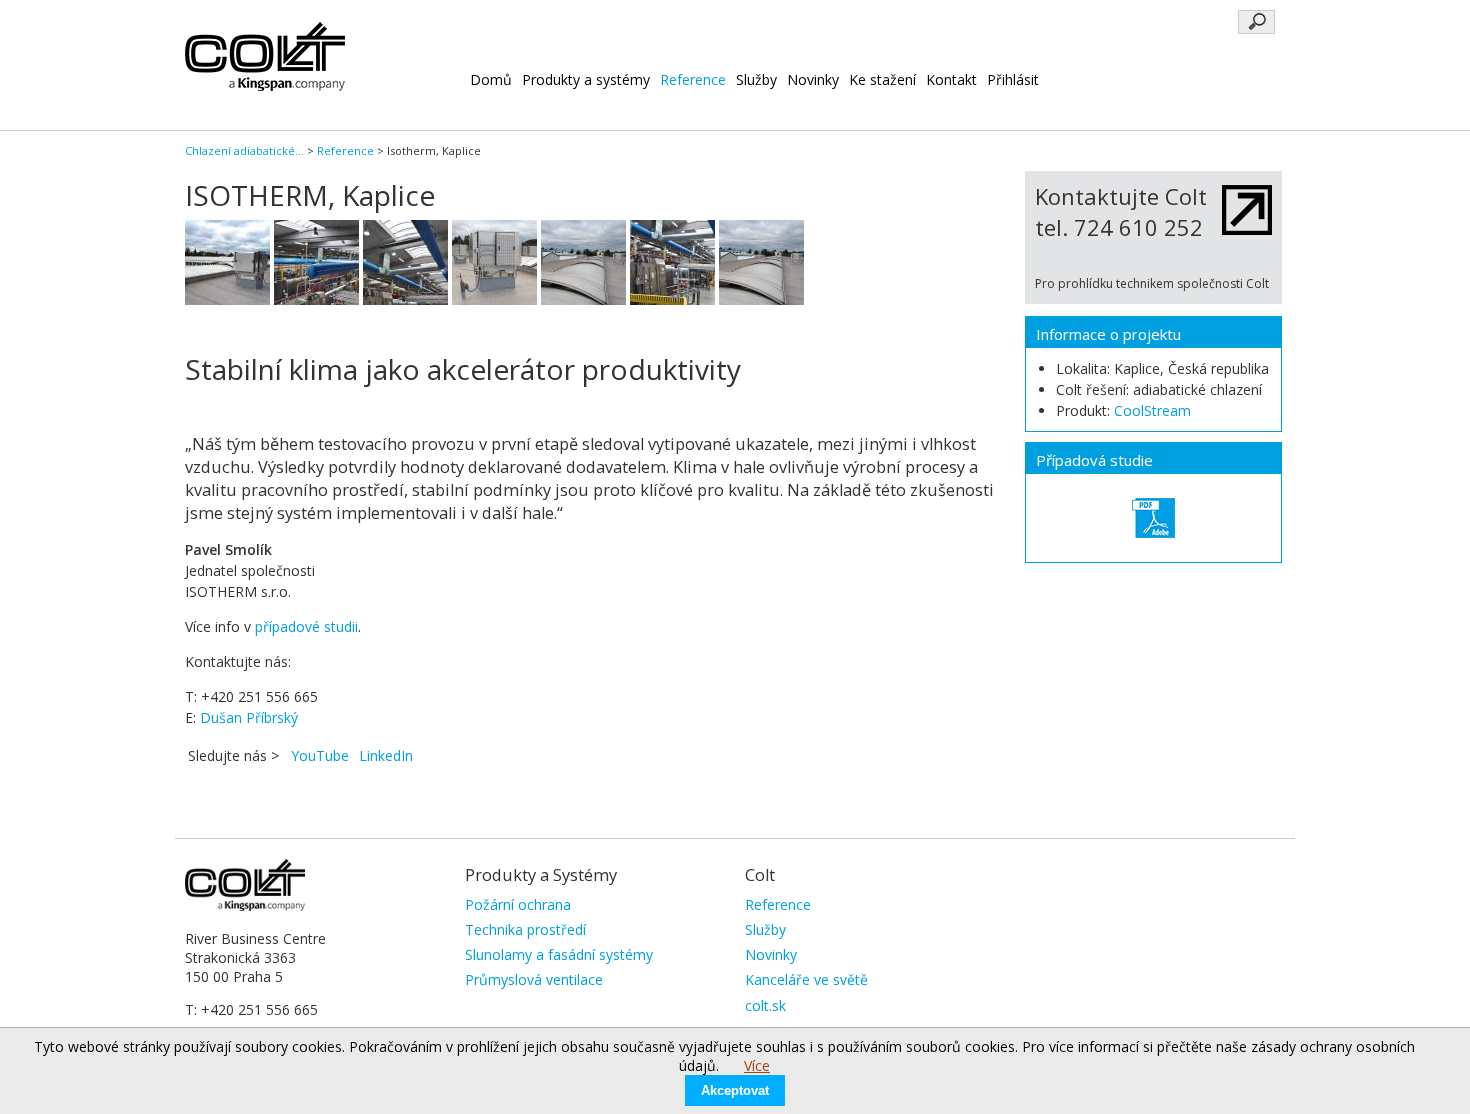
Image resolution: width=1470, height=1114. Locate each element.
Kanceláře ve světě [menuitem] (806, 979)
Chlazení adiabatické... (244, 150)
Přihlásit (1013, 79)
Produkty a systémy (586, 79)
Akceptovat (735, 1090)
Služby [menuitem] (765, 929)
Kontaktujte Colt (1121, 196)
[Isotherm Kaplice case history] (1153, 518)
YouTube (320, 755)
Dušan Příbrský (249, 717)
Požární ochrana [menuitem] (518, 904)
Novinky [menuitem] (771, 954)
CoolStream (1152, 410)
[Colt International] (265, 85)
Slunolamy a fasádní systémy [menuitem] (559, 954)
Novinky (813, 79)
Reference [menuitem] (778, 904)
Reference (693, 79)
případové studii (306, 626)
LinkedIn (386, 755)
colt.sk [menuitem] (765, 1005)
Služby (756, 79)
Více (757, 1065)
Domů (491, 79)
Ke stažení (882, 79)
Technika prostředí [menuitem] (525, 929)
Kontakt (951, 79)
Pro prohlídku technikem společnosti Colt (1152, 283)
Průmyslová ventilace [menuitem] (534, 979)
